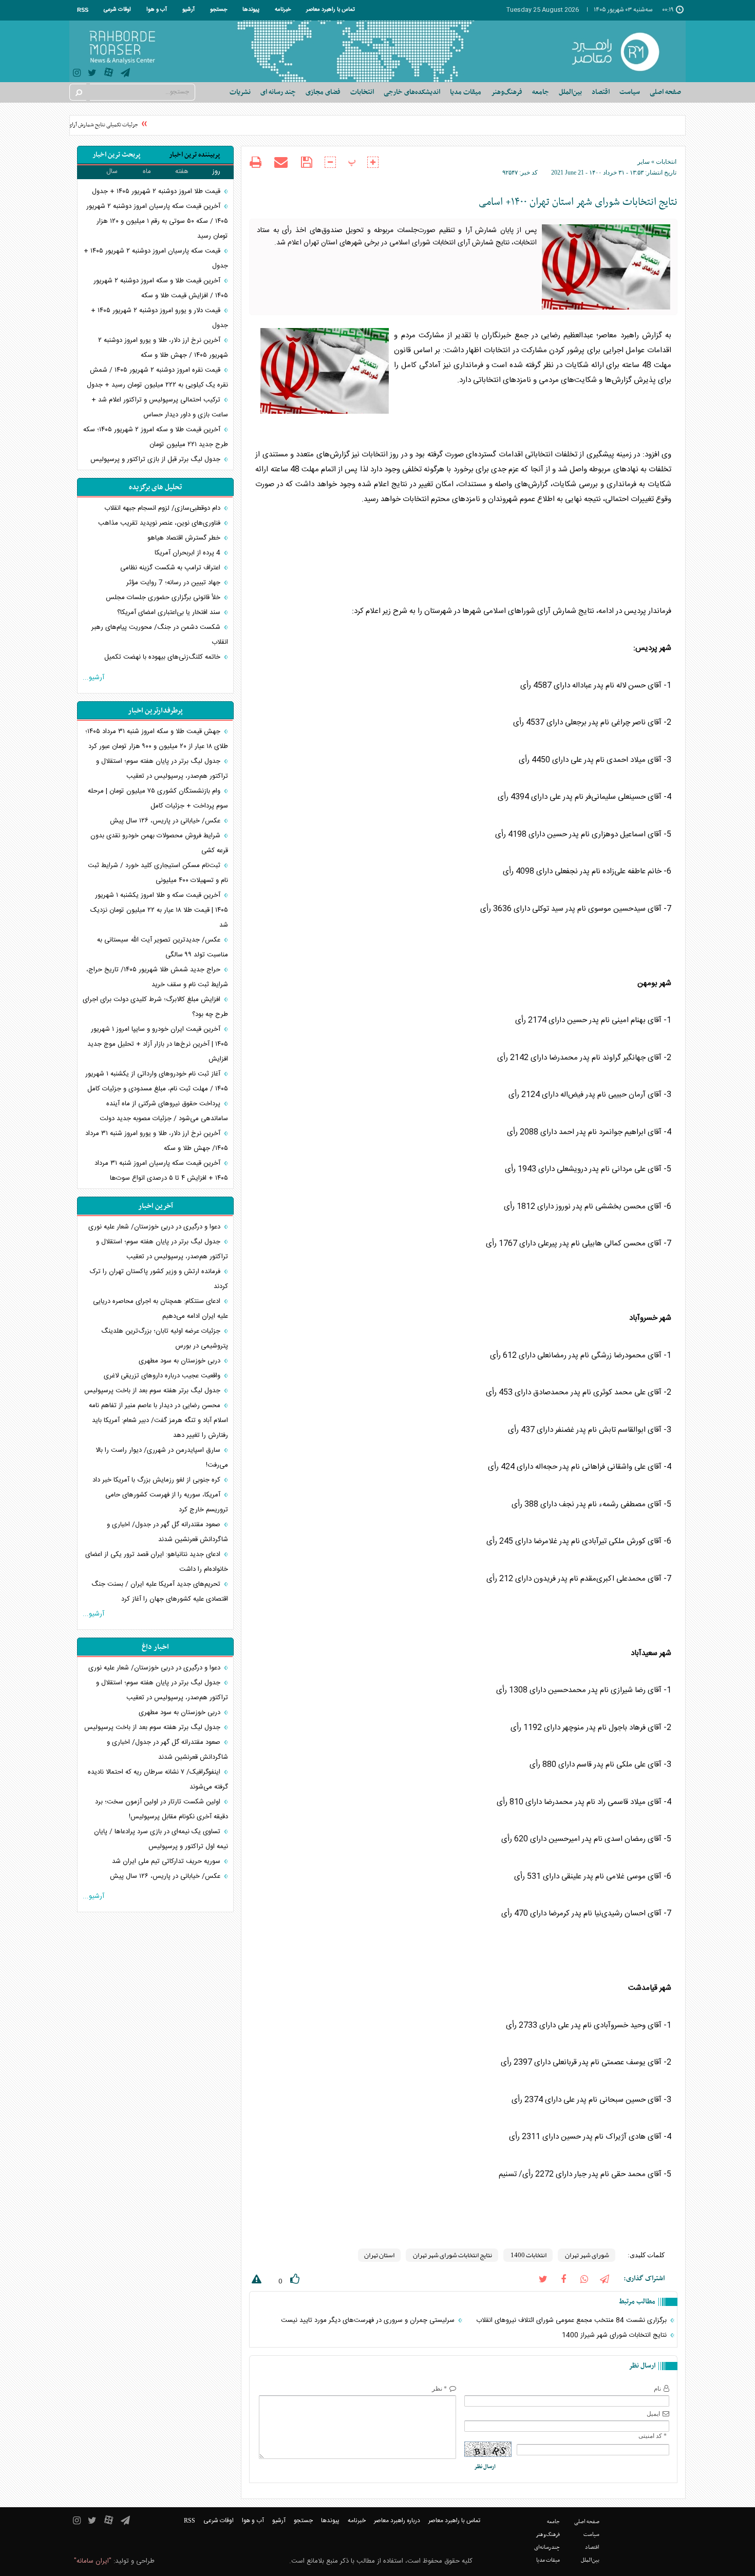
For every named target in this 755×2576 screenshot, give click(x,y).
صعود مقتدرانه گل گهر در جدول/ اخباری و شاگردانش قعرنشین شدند (167, 1532)
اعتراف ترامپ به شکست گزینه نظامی (171, 568)
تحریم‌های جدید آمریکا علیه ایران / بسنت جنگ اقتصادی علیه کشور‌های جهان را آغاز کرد (160, 1592)
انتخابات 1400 (528, 2255)
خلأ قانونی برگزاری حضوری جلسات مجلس (164, 598)
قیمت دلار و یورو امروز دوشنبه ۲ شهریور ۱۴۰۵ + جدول (159, 318)
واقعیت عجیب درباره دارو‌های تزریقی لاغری (163, 1376)
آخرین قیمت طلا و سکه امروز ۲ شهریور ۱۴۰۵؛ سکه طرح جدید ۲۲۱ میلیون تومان (156, 437)
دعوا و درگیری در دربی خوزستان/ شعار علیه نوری (155, 1227)
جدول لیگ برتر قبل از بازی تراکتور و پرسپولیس (156, 459)
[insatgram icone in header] (77, 74)
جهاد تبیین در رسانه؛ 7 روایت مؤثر (174, 583)
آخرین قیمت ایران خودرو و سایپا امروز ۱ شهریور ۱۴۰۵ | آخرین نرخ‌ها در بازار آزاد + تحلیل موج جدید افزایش (158, 1044)
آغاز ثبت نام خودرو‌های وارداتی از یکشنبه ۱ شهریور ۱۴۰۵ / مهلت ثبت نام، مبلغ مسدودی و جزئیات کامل (157, 1081)
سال (112, 171)
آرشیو (188, 10)
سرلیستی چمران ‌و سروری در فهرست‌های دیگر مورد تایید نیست (369, 2320)
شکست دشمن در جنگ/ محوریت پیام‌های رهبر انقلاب (160, 635)
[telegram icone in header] (125, 74)
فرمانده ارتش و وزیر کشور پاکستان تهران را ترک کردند (159, 1279)
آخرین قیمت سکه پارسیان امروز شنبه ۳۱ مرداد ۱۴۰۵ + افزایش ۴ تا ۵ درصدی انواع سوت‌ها (161, 1171)
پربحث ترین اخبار (116, 155)
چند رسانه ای (278, 92)
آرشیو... (93, 678)
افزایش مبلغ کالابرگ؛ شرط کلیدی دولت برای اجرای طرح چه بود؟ (155, 1007)
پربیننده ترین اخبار (194, 155)
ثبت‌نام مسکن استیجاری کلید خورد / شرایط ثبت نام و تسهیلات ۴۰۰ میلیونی (158, 873)
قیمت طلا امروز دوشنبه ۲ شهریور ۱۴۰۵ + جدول (157, 191)
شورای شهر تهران (587, 2255)
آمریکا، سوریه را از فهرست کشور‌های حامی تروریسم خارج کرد (167, 1502)
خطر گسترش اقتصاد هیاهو (185, 538)
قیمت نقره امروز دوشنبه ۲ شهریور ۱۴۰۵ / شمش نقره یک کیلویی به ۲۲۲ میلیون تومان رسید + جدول (157, 378)
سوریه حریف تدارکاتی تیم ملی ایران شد (167, 1861)
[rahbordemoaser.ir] (622, 51)
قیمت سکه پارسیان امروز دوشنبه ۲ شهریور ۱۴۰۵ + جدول (156, 258)
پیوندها (251, 10)
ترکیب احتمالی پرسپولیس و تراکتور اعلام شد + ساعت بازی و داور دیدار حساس (160, 407)
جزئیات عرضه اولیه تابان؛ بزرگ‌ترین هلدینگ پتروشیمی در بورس (165, 1339)
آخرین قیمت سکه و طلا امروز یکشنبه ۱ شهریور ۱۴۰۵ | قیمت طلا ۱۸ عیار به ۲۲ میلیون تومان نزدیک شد (159, 910)
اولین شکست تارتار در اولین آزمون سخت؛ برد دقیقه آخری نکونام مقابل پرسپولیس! (162, 1809)
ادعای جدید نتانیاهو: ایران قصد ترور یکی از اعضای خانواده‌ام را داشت (157, 1562)
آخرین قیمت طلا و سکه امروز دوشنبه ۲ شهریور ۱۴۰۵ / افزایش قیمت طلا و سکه (161, 288)
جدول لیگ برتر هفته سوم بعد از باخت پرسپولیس (153, 1391)
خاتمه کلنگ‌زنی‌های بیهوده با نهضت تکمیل (163, 657)
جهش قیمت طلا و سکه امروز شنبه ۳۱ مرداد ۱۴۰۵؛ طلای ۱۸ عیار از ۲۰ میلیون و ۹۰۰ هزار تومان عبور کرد (157, 739)
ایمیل (653, 2414)
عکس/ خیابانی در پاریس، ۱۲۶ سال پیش (166, 821)
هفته (182, 171)
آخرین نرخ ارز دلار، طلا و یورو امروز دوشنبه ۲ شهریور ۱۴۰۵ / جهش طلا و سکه (163, 348)
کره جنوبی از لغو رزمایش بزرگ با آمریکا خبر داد (157, 1480)
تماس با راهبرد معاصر (331, 10)
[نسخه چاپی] (256, 164)
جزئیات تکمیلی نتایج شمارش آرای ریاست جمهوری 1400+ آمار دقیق (81, 125)
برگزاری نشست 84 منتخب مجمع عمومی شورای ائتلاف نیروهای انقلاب (572, 2320)
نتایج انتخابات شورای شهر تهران (452, 2255)
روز (216, 171)
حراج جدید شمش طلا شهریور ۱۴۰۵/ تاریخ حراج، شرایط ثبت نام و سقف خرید (157, 977)
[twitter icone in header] (92, 74)
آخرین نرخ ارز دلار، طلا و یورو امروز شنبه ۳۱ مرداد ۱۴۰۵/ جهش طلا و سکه (157, 1141)
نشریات (240, 92)
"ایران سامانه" (93, 2561)
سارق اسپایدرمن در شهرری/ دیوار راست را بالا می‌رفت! (162, 1458)
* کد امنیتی (653, 2436)
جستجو (219, 10)
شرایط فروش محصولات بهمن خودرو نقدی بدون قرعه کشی (159, 843)
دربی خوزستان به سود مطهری (181, 1361)
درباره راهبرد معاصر (397, 2521)
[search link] (78, 92)
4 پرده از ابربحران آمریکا (188, 553)
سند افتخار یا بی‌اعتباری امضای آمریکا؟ (170, 612)
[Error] (255, 2281)
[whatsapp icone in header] (584, 2279)
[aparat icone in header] (109, 75)
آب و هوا (157, 10)
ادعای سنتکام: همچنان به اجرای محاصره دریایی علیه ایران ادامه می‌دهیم (161, 1309)
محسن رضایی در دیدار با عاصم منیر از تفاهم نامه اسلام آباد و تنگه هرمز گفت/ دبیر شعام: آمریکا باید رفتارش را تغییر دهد (158, 1420)
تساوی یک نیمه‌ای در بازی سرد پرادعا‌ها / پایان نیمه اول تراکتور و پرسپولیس (161, 1839)
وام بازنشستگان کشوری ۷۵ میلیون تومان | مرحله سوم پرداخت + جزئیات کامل (158, 799)
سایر (644, 162)
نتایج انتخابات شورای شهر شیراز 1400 (615, 2335)
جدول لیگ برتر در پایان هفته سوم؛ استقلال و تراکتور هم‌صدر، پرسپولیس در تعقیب (162, 769)
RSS (83, 10)
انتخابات (666, 162)
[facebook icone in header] (563, 2279)
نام (657, 2389)
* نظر (439, 2389)
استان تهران (379, 2255)
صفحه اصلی (665, 92)
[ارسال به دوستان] (281, 162)
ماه (147, 171)
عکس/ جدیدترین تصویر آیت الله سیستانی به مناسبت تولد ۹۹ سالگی (163, 947)
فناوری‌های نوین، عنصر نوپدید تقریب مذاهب (160, 523)
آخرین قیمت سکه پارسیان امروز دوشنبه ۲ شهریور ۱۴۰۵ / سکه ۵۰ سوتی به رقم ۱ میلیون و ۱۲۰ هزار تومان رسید (157, 221)
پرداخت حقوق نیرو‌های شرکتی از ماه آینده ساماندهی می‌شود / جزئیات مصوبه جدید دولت (164, 1111)
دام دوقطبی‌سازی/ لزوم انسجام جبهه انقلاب (163, 508)
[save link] (306, 162)
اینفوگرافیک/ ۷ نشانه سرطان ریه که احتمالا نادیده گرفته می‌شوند (158, 1780)
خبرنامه (283, 10)
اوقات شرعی (117, 10)
